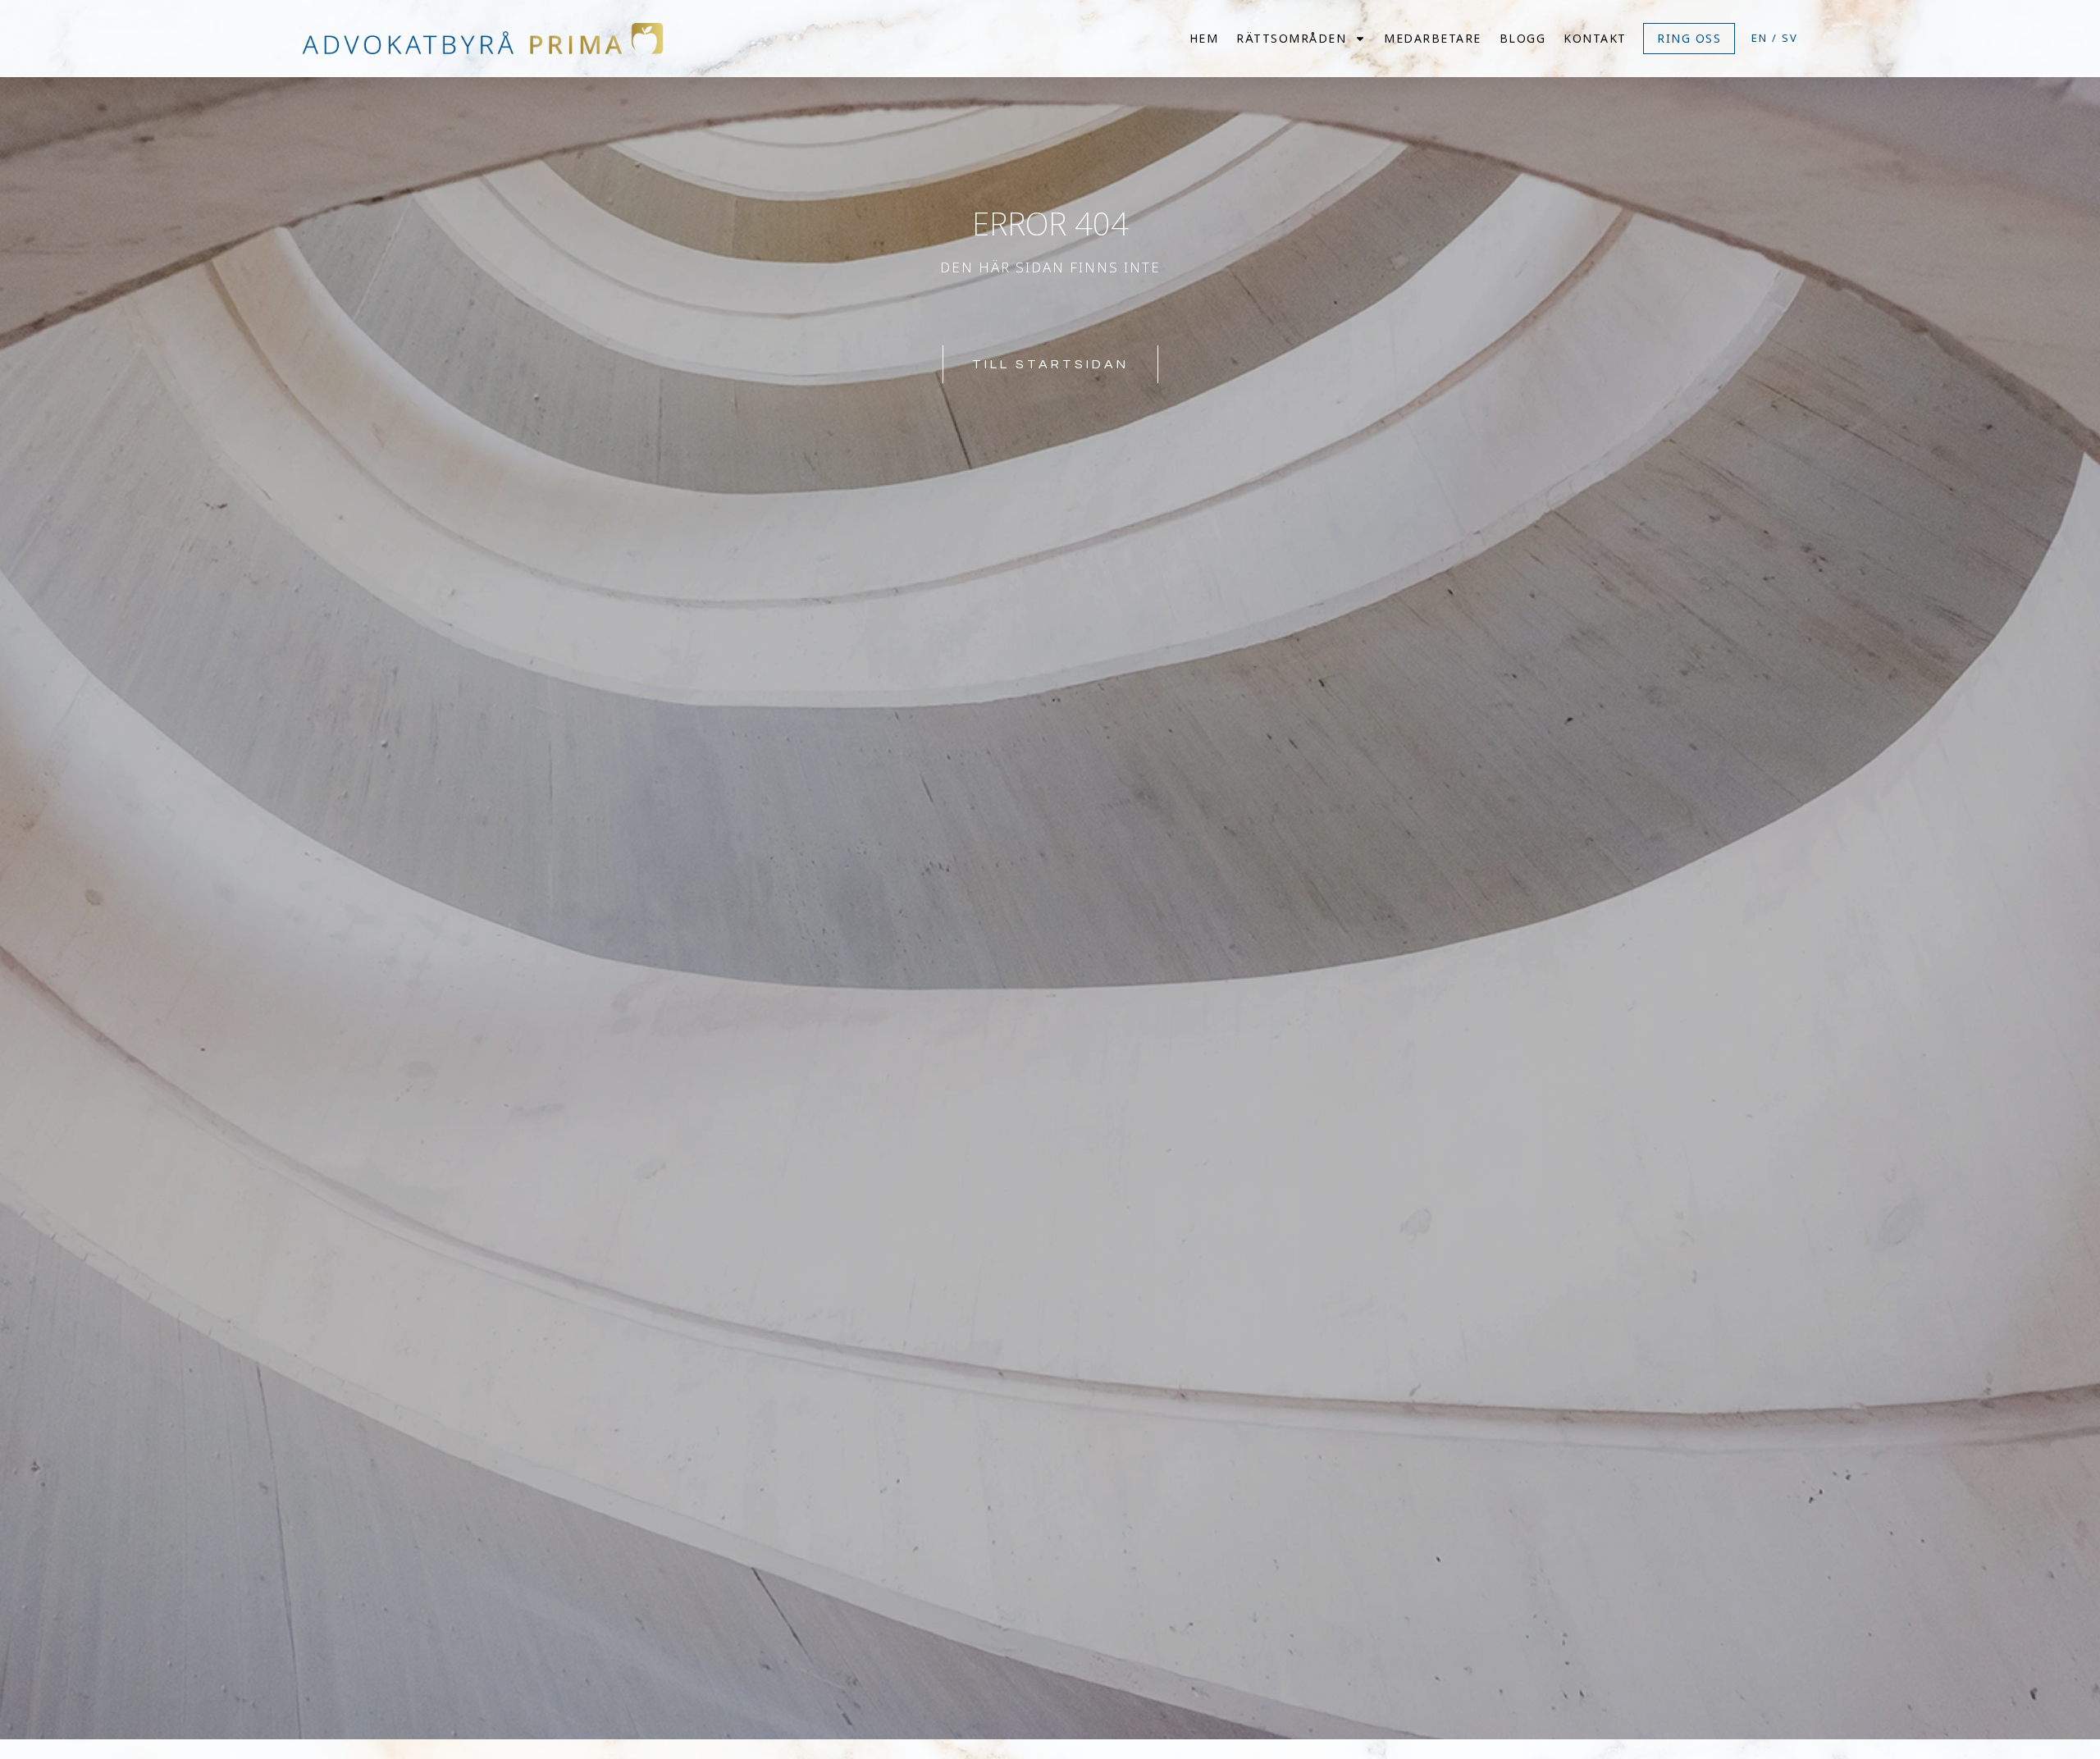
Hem (1204, 38)
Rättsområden (1291, 38)
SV (1790, 38)
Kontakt (1595, 38)
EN (1760, 38)
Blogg (1523, 38)
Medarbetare (1433, 38)
